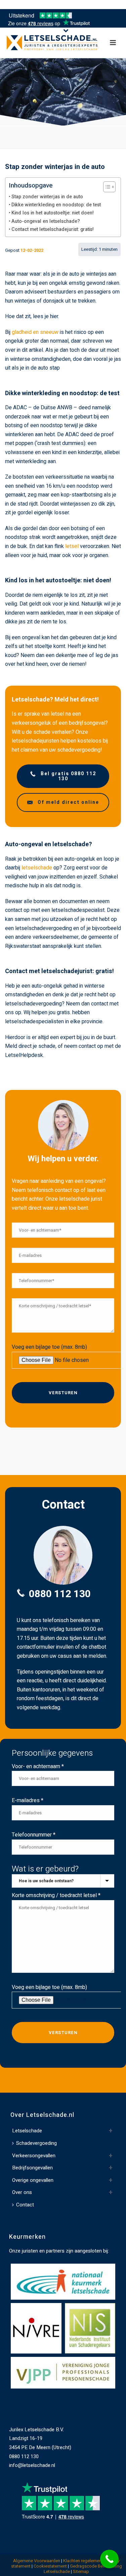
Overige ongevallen (33, 2180)
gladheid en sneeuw (35, 332)
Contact (25, 2205)
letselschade (37, 868)
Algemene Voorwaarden (37, 2561)
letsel (72, 546)
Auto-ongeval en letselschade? (46, 221)
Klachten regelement (83, 2561)
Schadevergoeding (36, 2143)
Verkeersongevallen (34, 2156)
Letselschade (27, 2131)
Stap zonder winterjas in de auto (47, 197)
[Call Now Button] (109, 2559)
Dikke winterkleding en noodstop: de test (56, 205)
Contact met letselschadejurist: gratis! (53, 229)
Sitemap (81, 2571)
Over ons (22, 2192)
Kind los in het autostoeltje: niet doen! (53, 213)
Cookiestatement (50, 2566)
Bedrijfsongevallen (32, 2168)
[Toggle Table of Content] (106, 187)
